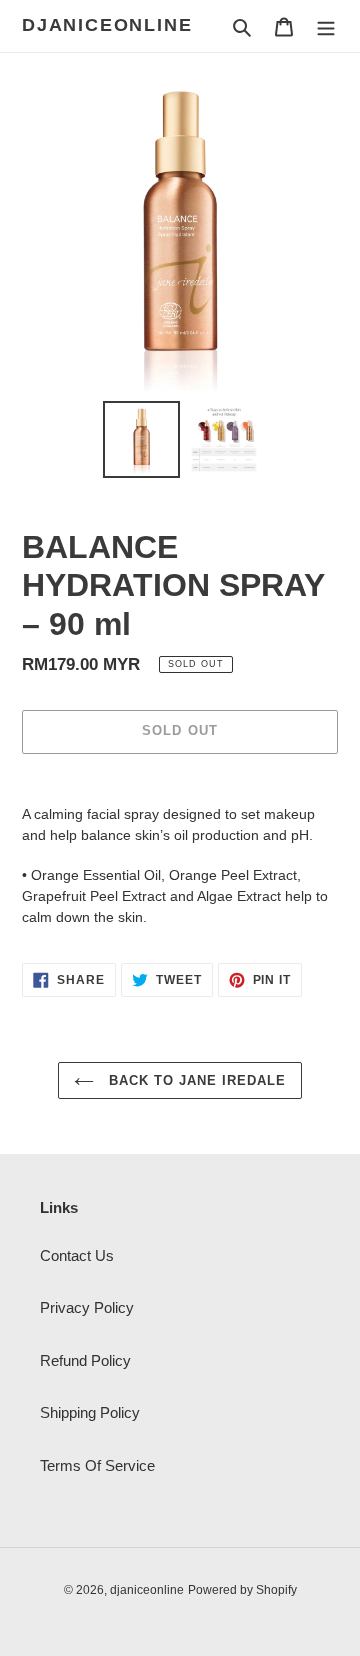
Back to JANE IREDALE (195, 1080)
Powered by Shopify (242, 1590)
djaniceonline (107, 25)
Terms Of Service (97, 1465)
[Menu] (326, 26)
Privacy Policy (87, 1307)
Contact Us (77, 1255)
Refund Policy (85, 1360)
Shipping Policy (90, 1412)
